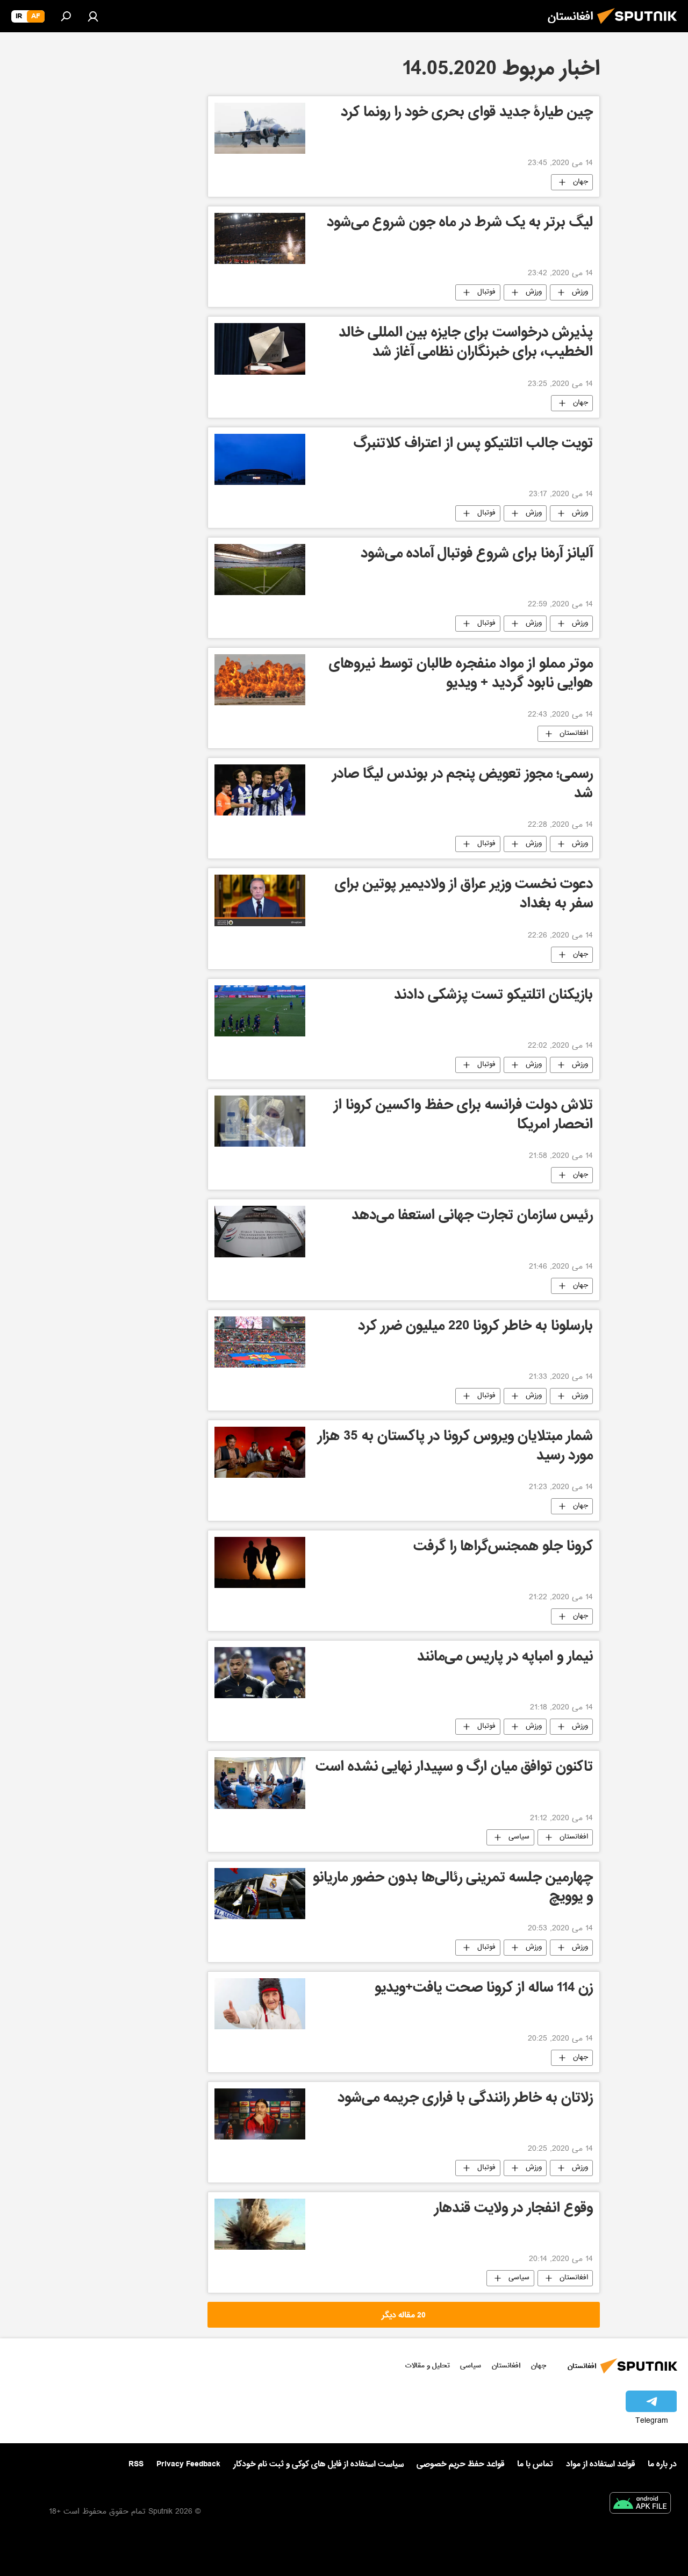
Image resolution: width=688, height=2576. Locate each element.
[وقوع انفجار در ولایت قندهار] (260, 2224)
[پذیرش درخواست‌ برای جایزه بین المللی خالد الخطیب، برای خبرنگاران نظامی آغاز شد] (260, 349)
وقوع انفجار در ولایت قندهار (514, 2210)
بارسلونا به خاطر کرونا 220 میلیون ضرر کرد (475, 1328)
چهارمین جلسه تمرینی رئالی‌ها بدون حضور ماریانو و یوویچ (453, 1889)
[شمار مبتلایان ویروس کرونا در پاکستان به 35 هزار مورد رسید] (260, 1452)
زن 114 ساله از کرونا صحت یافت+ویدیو (484, 1989)
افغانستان (574, 734)
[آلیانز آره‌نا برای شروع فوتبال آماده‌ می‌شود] (260, 570)
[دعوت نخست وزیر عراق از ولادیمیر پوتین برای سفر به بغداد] (260, 900)
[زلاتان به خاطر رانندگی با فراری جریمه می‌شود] (260, 2114)
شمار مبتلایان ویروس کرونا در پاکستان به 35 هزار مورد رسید (455, 1447)
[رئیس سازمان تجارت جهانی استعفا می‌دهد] (260, 1232)
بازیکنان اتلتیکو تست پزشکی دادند (493, 996)
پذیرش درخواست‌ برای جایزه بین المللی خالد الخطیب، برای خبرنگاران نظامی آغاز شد (466, 344)
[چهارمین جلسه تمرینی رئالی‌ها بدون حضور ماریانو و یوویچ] (260, 1894)
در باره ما (662, 2464)
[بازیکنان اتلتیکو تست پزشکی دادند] (260, 1011)
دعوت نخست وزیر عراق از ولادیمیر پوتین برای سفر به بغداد (464, 895)
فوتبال (486, 292)
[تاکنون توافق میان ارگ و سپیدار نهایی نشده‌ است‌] (260, 1783)
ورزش (580, 292)
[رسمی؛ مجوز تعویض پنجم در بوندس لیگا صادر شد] (260, 790)
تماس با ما (535, 2464)
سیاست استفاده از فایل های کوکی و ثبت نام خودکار (318, 2464)
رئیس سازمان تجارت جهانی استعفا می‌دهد (472, 1217)
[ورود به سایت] (93, 16)
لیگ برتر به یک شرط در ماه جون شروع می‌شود (460, 224)
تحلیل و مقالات (428, 2366)
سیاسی (519, 1837)
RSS (136, 2464)
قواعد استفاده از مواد (600, 2464)
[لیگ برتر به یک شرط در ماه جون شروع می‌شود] (260, 238)
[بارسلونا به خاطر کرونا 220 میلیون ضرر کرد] (260, 1342)
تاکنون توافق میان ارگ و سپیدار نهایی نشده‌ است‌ (454, 1768)
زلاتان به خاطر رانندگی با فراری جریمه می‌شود (465, 2099)
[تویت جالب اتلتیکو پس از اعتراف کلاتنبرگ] (260, 459)
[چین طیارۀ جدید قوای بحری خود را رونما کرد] (260, 128)
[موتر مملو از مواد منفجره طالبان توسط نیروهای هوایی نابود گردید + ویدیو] (260, 680)
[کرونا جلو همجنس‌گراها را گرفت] (260, 1562)
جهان (580, 182)
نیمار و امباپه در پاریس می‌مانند (505, 1658)
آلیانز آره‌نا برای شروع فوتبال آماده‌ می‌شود (477, 555)
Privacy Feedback (188, 2464)
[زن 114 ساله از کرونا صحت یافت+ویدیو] (260, 2004)
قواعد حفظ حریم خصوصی (460, 2464)
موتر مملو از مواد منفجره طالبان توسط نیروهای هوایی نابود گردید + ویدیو (461, 675)
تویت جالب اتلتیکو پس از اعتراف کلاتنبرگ (473, 445)
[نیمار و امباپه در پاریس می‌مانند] (260, 1673)
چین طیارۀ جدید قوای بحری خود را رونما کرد (467, 114)
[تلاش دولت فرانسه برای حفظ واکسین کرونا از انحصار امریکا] (260, 1121)
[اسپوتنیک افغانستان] (640, 27)
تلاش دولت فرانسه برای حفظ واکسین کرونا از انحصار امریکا (463, 1116)
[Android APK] (640, 2505)
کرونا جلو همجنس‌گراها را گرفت (503, 1548)
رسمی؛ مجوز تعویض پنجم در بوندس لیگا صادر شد (463, 785)
